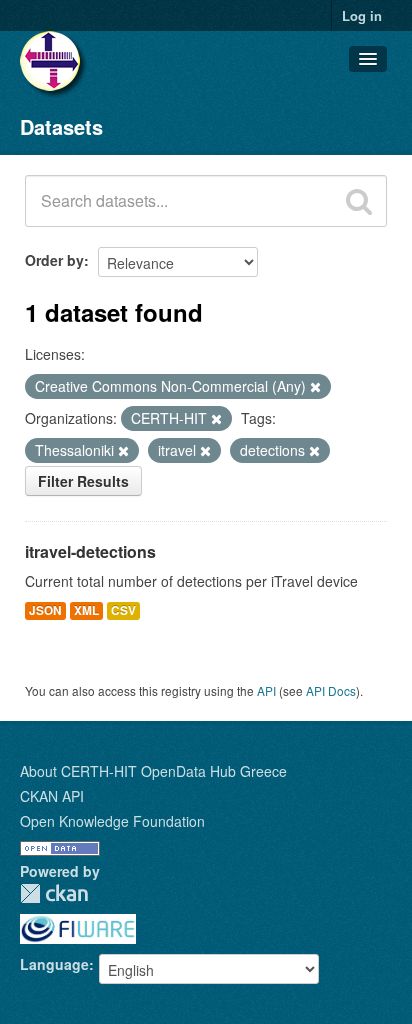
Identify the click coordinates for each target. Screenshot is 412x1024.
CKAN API (52, 796)
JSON (45, 610)
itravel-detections (90, 551)
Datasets (61, 126)
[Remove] (315, 387)
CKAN (54, 893)
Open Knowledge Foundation (112, 821)
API (266, 690)
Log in (362, 15)
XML (86, 610)
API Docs (331, 690)
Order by (54, 260)
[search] (359, 201)
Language (54, 964)
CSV (123, 610)
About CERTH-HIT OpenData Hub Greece (153, 771)
